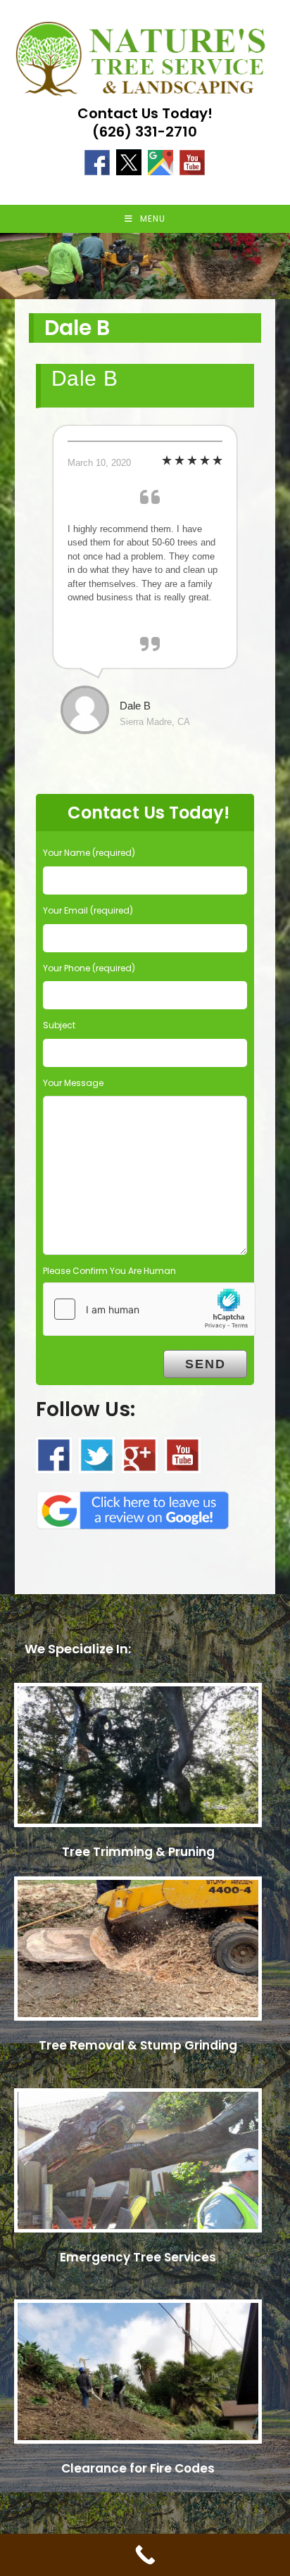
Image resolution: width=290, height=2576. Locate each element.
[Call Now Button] (145, 2555)
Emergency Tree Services (138, 2257)
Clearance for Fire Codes (138, 2468)
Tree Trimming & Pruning (138, 1852)
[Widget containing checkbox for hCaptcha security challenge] (149, 1309)
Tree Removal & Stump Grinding (138, 2045)
